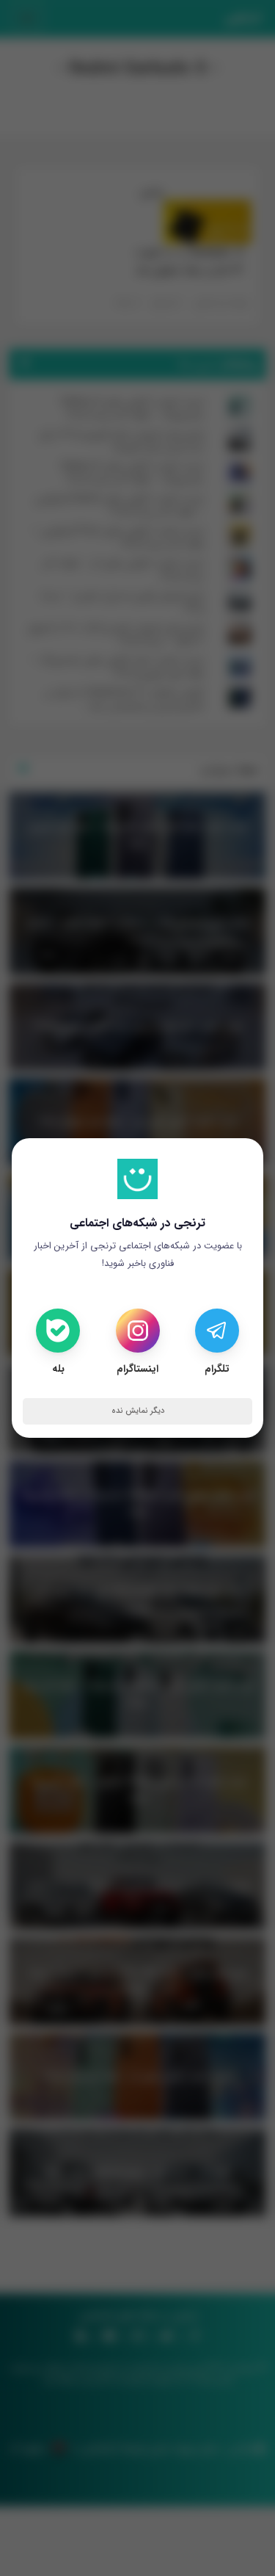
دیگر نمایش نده (138, 1411)
